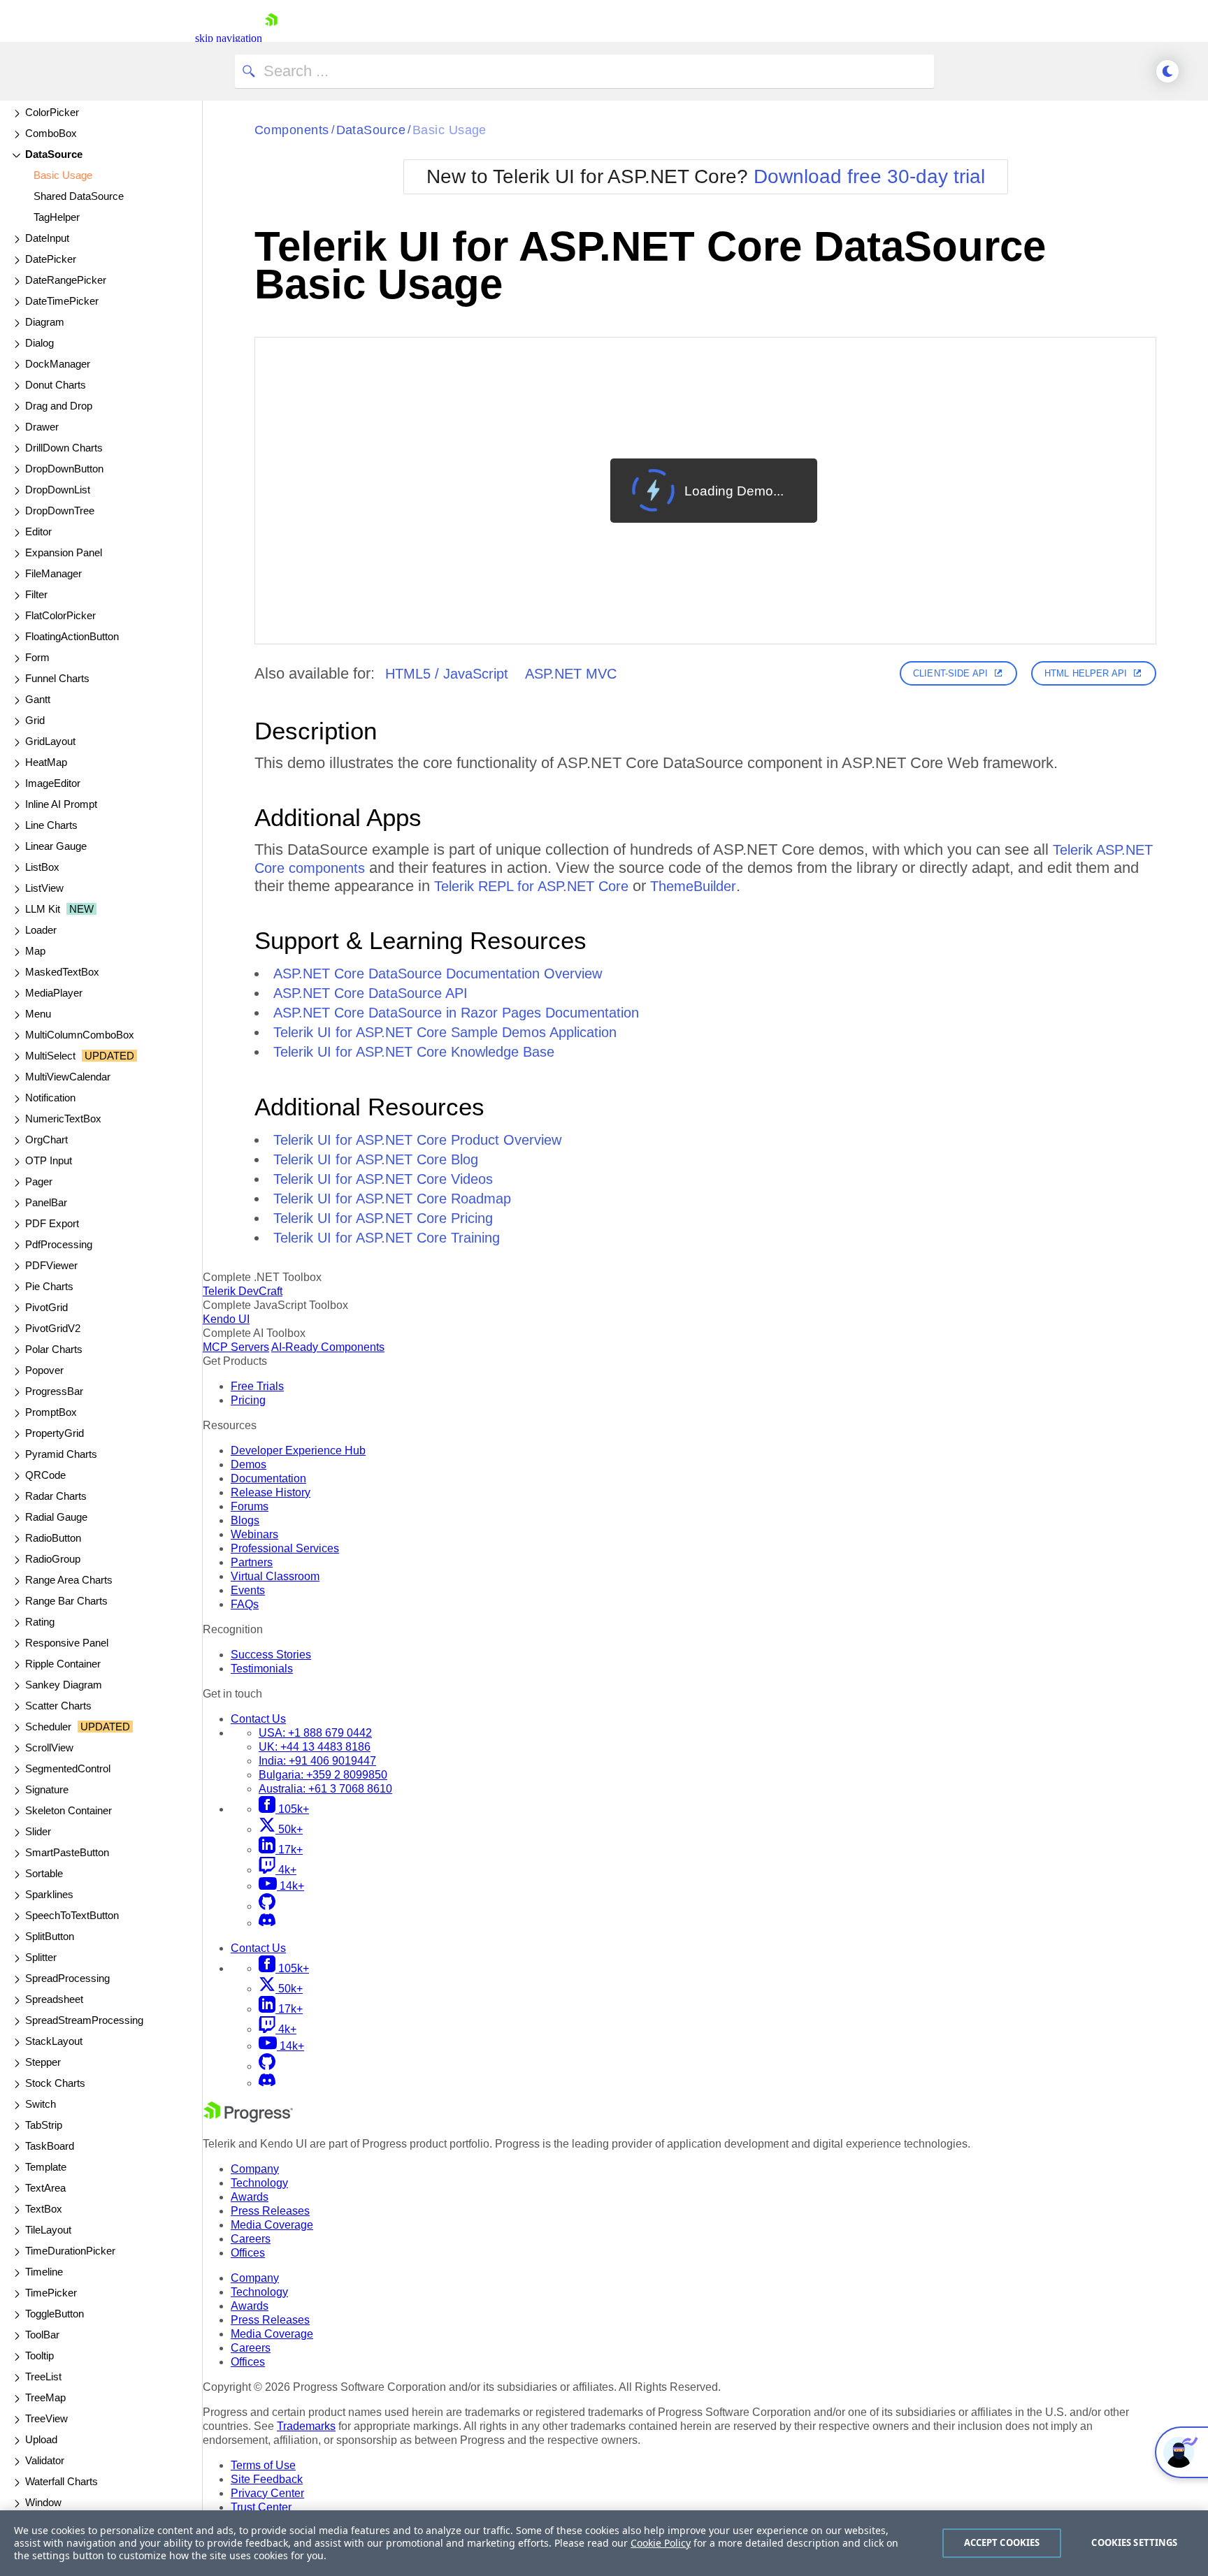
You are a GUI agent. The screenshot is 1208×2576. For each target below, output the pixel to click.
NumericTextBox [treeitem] (63, 1119)
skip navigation (229, 38)
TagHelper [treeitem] (57, 217)
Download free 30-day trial (869, 176)
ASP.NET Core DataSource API (371, 993)
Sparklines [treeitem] (49, 1894)
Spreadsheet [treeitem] (54, 1999)
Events (248, 1590)
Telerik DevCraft (243, 1291)
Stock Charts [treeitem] (55, 2083)
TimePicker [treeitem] (51, 2293)
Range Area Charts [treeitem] (69, 1580)
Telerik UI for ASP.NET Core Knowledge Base (414, 1052)
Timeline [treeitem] (44, 2272)
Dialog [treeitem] (39, 343)
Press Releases (270, 2211)
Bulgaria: (323, 1775)
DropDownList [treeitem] (58, 490)
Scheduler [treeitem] (78, 1727)
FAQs (245, 1604)
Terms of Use (263, 2465)
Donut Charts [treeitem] (56, 385)
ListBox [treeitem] (42, 867)
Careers (251, 2239)
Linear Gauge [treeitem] (56, 846)
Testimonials (262, 1669)
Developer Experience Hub (298, 1450)
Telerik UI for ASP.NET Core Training (387, 1238)
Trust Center (261, 2507)
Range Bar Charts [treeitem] (66, 1601)
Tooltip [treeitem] (39, 2356)
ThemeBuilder (693, 886)
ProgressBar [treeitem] (54, 1391)
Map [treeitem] (35, 951)
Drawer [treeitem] (42, 427)
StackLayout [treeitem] (54, 2041)
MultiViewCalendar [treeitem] (68, 1077)
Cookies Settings (1134, 2542)
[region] (604, 2543)
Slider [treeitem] (38, 1831)
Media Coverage (272, 2225)
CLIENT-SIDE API (950, 673)
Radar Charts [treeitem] (56, 1496)
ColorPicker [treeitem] (52, 112)
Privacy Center (267, 2493)
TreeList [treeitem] (43, 2376)
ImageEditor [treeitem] (53, 783)
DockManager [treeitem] (58, 364)
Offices (248, 2253)
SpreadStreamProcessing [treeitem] (84, 2020)
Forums (250, 1506)
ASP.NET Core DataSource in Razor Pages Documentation (456, 1013)
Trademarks (306, 2426)
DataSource (371, 130)
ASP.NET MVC (571, 674)
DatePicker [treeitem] (51, 259)
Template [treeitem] (46, 2167)
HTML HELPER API (1086, 673)
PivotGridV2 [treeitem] (53, 1328)
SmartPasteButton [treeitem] (67, 1852)
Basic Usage (450, 130)
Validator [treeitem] (45, 2460)
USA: (315, 1733)
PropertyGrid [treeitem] (55, 1433)
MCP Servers (236, 1347)
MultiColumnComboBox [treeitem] (80, 1035)
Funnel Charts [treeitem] (57, 678)
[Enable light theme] (1167, 71)
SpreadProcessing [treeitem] (67, 1978)
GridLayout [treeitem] (50, 741)
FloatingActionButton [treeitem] (72, 636)
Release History (271, 1492)
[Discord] (267, 1923)
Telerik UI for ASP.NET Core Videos (383, 1179)
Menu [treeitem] (38, 1014)
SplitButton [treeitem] (50, 1936)
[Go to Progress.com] (248, 2119)
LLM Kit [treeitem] (59, 909)
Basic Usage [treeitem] (63, 175)
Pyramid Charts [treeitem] (61, 1454)
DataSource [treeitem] (54, 154)
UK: (315, 1747)
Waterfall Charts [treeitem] (62, 2481)
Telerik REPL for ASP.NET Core (531, 886)
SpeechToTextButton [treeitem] (72, 1915)
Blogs (245, 1520)
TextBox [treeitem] (44, 2209)
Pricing (248, 1400)
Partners (252, 1562)
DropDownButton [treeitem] (64, 469)
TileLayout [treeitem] (48, 2230)
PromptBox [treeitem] (51, 1412)
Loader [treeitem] (41, 930)
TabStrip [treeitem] (44, 2125)
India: (317, 1761)
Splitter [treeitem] (41, 1957)
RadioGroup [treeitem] (53, 1559)
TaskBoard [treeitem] (50, 2146)
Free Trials (257, 1386)
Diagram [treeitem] (45, 322)
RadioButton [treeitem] (53, 1538)
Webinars (254, 1534)
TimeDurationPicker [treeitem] (70, 2251)
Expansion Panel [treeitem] (64, 552)
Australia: (325, 1789)
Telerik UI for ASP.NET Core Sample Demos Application (445, 1032)
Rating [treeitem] (40, 1622)
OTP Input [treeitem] (49, 1160)
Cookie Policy (661, 2543)
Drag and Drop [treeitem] (59, 406)
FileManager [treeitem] (53, 573)
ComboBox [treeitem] (51, 133)
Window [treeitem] (43, 2502)
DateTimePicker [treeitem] (62, 301)
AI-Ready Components (328, 1347)
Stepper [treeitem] (43, 2062)
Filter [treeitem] (36, 594)
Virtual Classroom (275, 1576)
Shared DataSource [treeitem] (79, 196)
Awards (250, 2197)
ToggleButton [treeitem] (55, 2314)
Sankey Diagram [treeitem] (64, 1685)
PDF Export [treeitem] (52, 1223)
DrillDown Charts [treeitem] (64, 448)
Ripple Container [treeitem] (63, 1664)
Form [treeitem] (37, 657)
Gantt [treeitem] (38, 699)
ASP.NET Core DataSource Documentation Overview (438, 974)
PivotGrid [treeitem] (46, 1307)
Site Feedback (267, 2479)
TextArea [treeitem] (45, 2188)
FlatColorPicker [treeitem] (60, 615)
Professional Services (285, 1548)
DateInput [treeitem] (47, 238)
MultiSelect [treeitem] (80, 1056)
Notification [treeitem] (50, 1098)
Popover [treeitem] (44, 1370)
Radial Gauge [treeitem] (56, 1517)
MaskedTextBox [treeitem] (62, 972)
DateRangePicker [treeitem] (66, 280)
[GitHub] (267, 1906)
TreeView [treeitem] (46, 2418)
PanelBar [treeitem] (46, 1202)
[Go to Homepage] (271, 38)
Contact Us (258, 1719)
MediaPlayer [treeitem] (54, 993)
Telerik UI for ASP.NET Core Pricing (383, 1218)
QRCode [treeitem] (45, 1475)
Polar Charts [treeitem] (54, 1349)
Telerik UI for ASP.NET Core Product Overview (417, 1140)
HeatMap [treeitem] (46, 762)
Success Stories (271, 1655)
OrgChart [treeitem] (46, 1139)
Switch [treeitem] (41, 2104)
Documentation (268, 1478)
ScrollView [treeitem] (49, 1748)
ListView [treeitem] (44, 888)
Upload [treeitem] (41, 2439)
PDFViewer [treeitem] (51, 1265)
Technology (259, 2183)
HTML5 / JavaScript (447, 674)
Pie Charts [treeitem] (49, 1286)
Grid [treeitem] (35, 720)
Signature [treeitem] (47, 1789)
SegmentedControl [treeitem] (68, 1768)
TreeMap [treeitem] (45, 2397)
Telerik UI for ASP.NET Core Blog (376, 1159)
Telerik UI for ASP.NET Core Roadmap (392, 1199)
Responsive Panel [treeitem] (67, 1643)
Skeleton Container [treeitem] (69, 1810)
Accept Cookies (1002, 2542)
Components (292, 130)
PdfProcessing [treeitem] (59, 1244)
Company (255, 2169)
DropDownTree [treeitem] (60, 511)
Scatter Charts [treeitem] (58, 1706)
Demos (249, 1464)
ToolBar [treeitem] (42, 2335)
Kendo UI (226, 1319)
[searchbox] (584, 71)
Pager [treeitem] (39, 1181)
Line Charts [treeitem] (51, 825)
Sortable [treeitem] (44, 1873)
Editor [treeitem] (38, 531)
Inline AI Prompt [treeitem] (61, 804)
